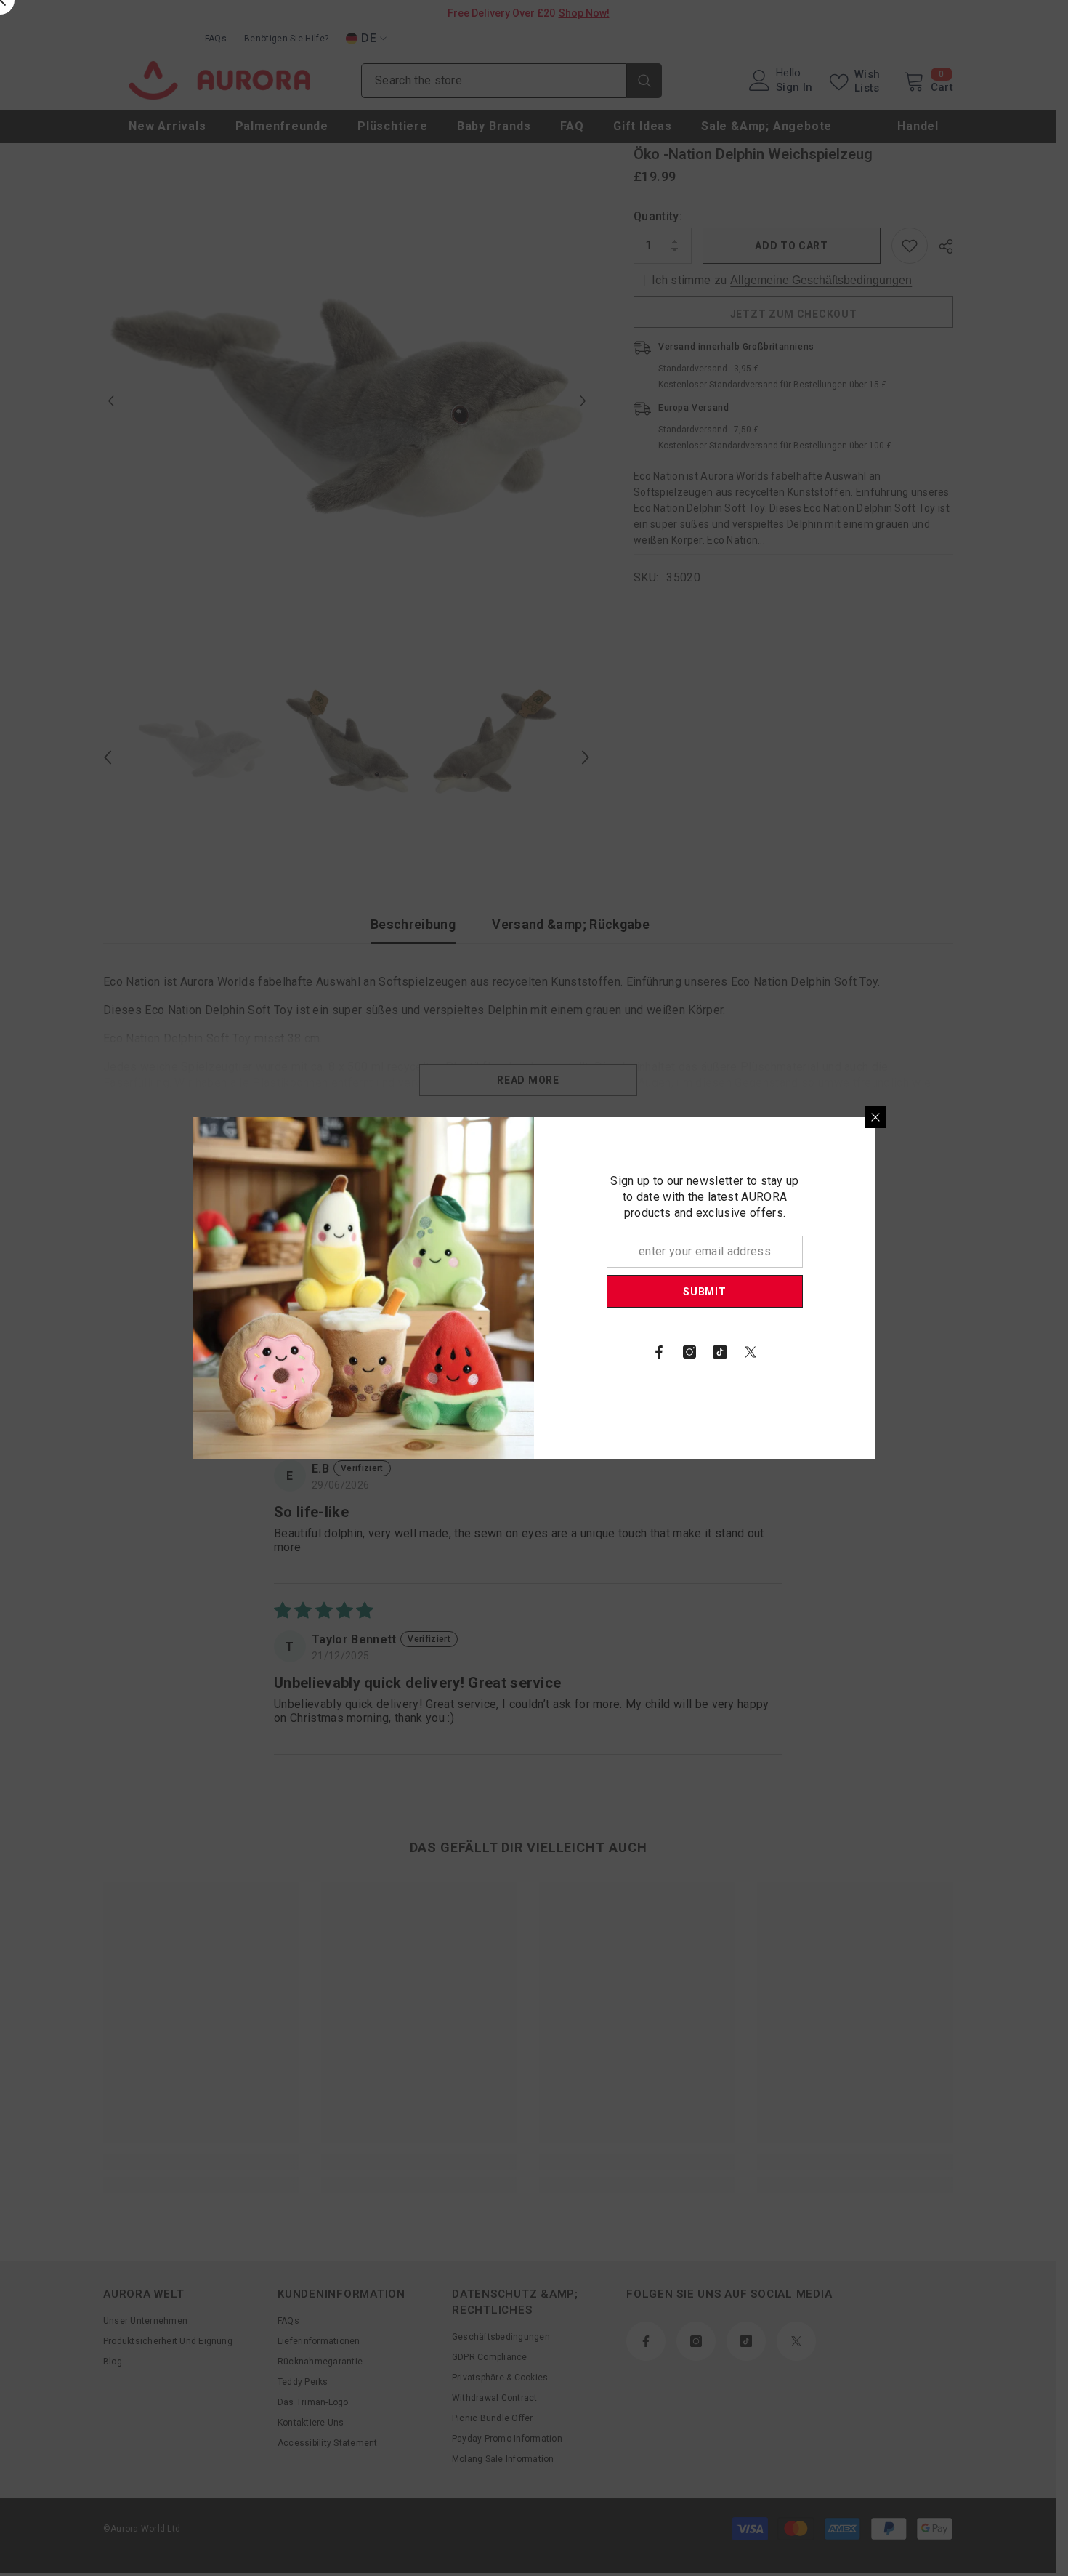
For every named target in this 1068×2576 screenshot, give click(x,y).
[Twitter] (751, 1352)
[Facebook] (659, 1352)
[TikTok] (720, 1352)
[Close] (875, 1117)
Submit (704, 1292)
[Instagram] (689, 1352)
